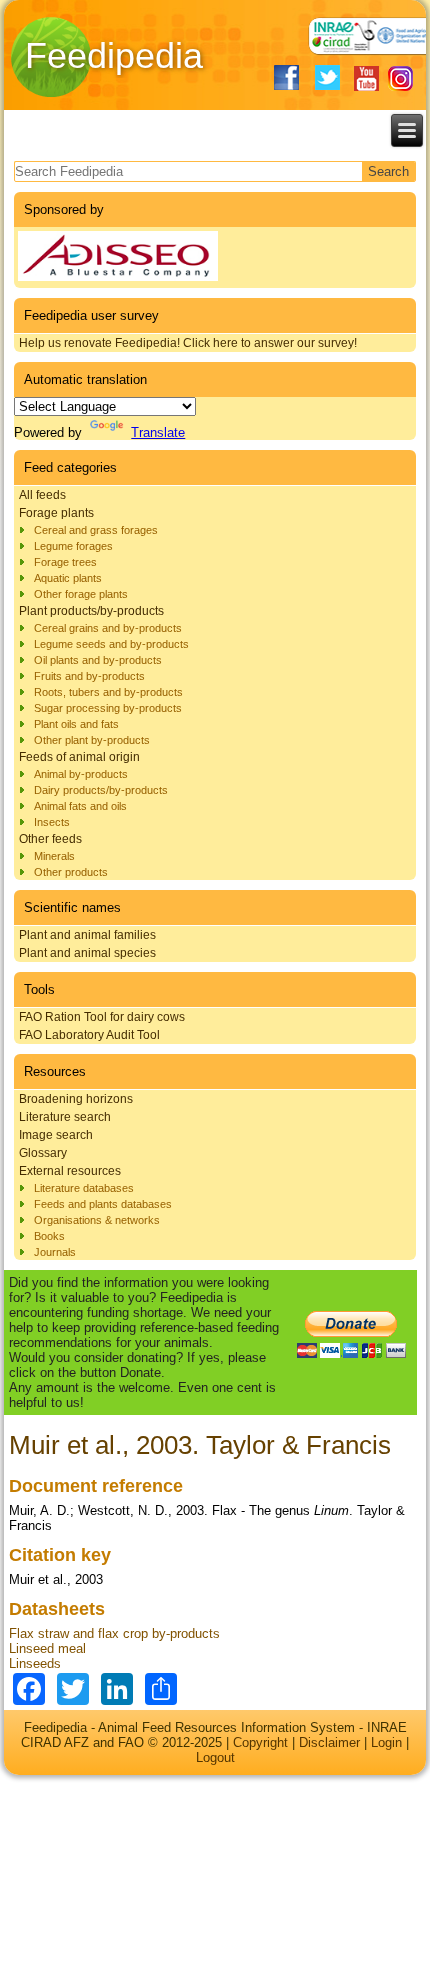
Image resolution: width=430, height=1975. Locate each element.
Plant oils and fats (76, 724)
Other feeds (50, 839)
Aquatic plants (68, 578)
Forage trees (65, 562)
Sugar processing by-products (108, 708)
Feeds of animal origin (79, 757)
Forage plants (56, 513)
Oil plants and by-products (98, 660)
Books (49, 1236)
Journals (55, 1252)
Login (386, 1742)
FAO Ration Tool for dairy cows (102, 1017)
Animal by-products (81, 774)
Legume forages (73, 546)
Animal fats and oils (80, 806)
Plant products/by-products (91, 611)
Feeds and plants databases (103, 1204)
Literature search (65, 1117)
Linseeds (35, 1663)
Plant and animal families (87, 935)
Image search (56, 1135)
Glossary (43, 1153)
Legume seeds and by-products (111, 644)
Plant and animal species (87, 953)
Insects (52, 822)
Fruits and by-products (89, 676)
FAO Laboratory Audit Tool (89, 1035)
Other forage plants (81, 594)
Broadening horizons (76, 1099)
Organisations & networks (97, 1220)
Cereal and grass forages (96, 530)
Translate (158, 432)
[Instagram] (400, 78)
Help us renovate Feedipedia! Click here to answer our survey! (188, 343)
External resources (70, 1171)
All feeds (42, 495)
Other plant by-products (92, 740)
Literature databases (84, 1188)
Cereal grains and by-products (108, 628)
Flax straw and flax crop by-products (114, 1633)
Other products (71, 872)
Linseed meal (47, 1648)
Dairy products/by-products (101, 790)
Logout (215, 1757)
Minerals (54, 856)
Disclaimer (329, 1742)
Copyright (260, 1742)
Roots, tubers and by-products (108, 692)
